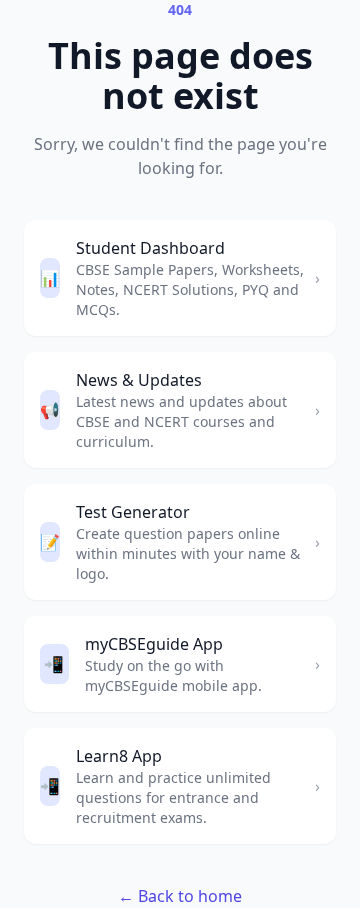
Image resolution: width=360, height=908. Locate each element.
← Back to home (180, 896)
